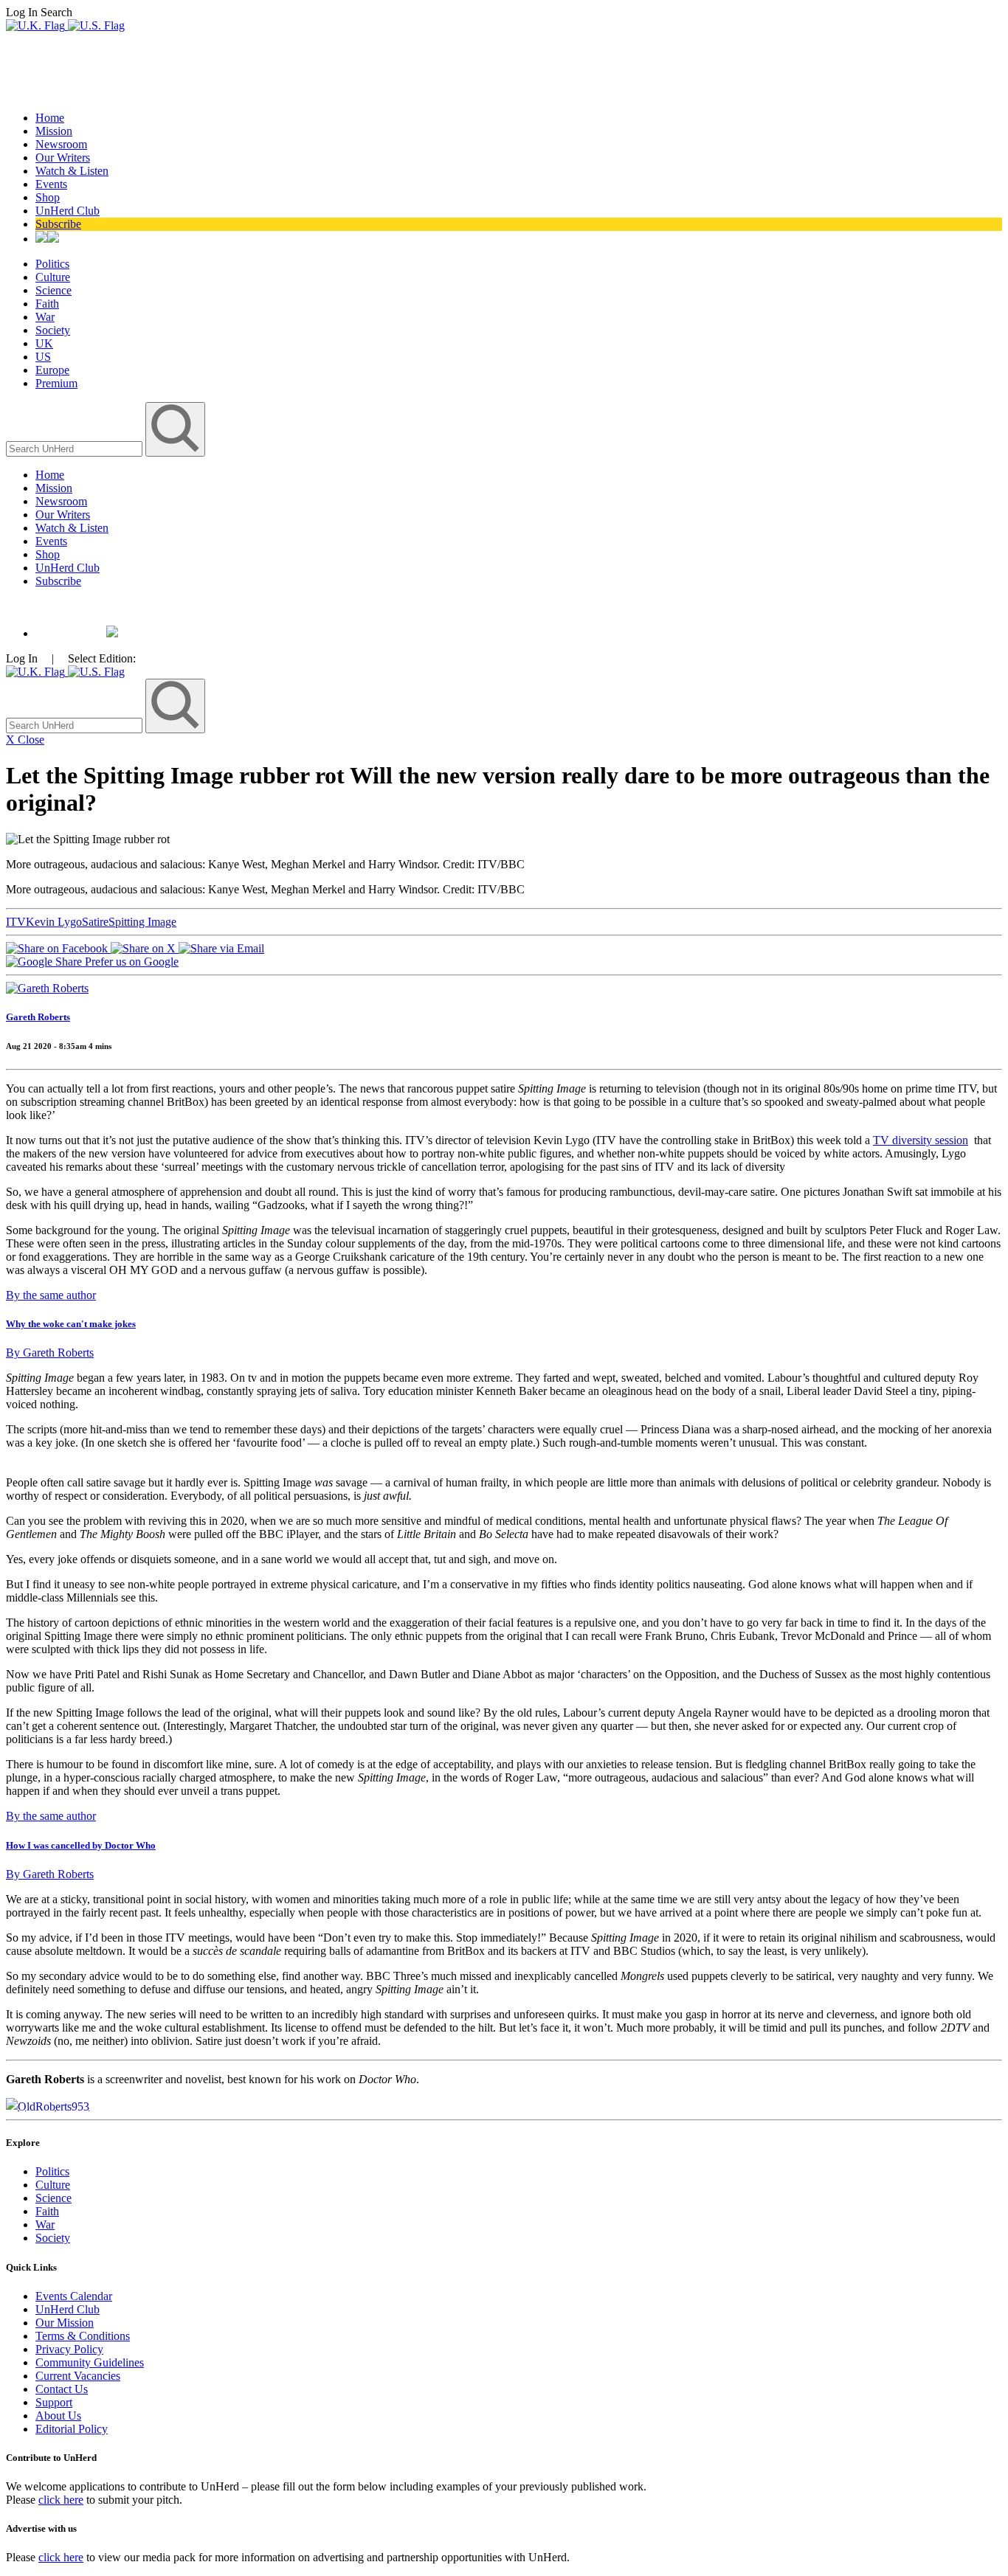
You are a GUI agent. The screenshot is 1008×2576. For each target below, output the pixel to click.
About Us (58, 2416)
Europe (52, 370)
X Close (25, 740)
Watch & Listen (72, 171)
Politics (52, 264)
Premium (56, 383)
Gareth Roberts (38, 1017)
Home (50, 118)
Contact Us (62, 2389)
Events (51, 184)
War (45, 317)
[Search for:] (76, 448)
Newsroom (61, 144)
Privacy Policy (69, 2349)
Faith (47, 304)
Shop (48, 197)
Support (54, 2402)
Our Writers (63, 157)
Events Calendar (74, 2296)
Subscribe (58, 224)
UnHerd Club (68, 211)
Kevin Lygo (54, 922)
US (43, 357)
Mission (54, 131)
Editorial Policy (72, 2429)
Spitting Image (142, 922)
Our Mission (65, 2323)
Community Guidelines (90, 2362)
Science (53, 290)
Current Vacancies (78, 2376)
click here (61, 2500)
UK (44, 343)
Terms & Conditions (83, 2336)
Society (53, 330)
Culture (53, 277)
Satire (95, 922)
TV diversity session (921, 1140)
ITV (16, 922)
